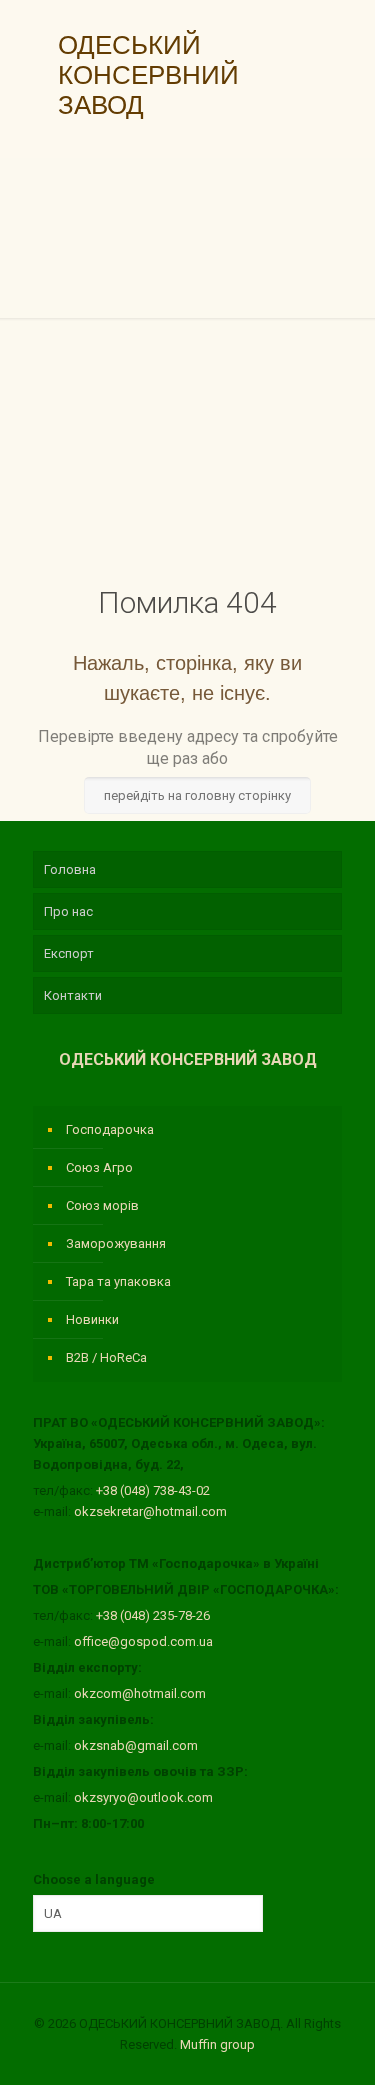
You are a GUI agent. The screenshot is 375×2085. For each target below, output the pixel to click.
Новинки (92, 1319)
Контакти (73, 995)
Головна (70, 869)
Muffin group (217, 2044)
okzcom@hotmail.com (140, 1693)
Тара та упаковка (118, 1281)
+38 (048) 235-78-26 (153, 1615)
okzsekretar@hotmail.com (150, 1511)
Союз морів (102, 1205)
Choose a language (94, 1879)
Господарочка (110, 1129)
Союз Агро (99, 1167)
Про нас (68, 911)
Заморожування (116, 1243)
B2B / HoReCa (106, 1357)
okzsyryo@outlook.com (143, 1797)
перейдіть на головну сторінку (197, 795)
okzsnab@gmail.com (136, 1745)
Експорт (69, 953)
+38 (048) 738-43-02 (153, 1490)
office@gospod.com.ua (143, 1641)
